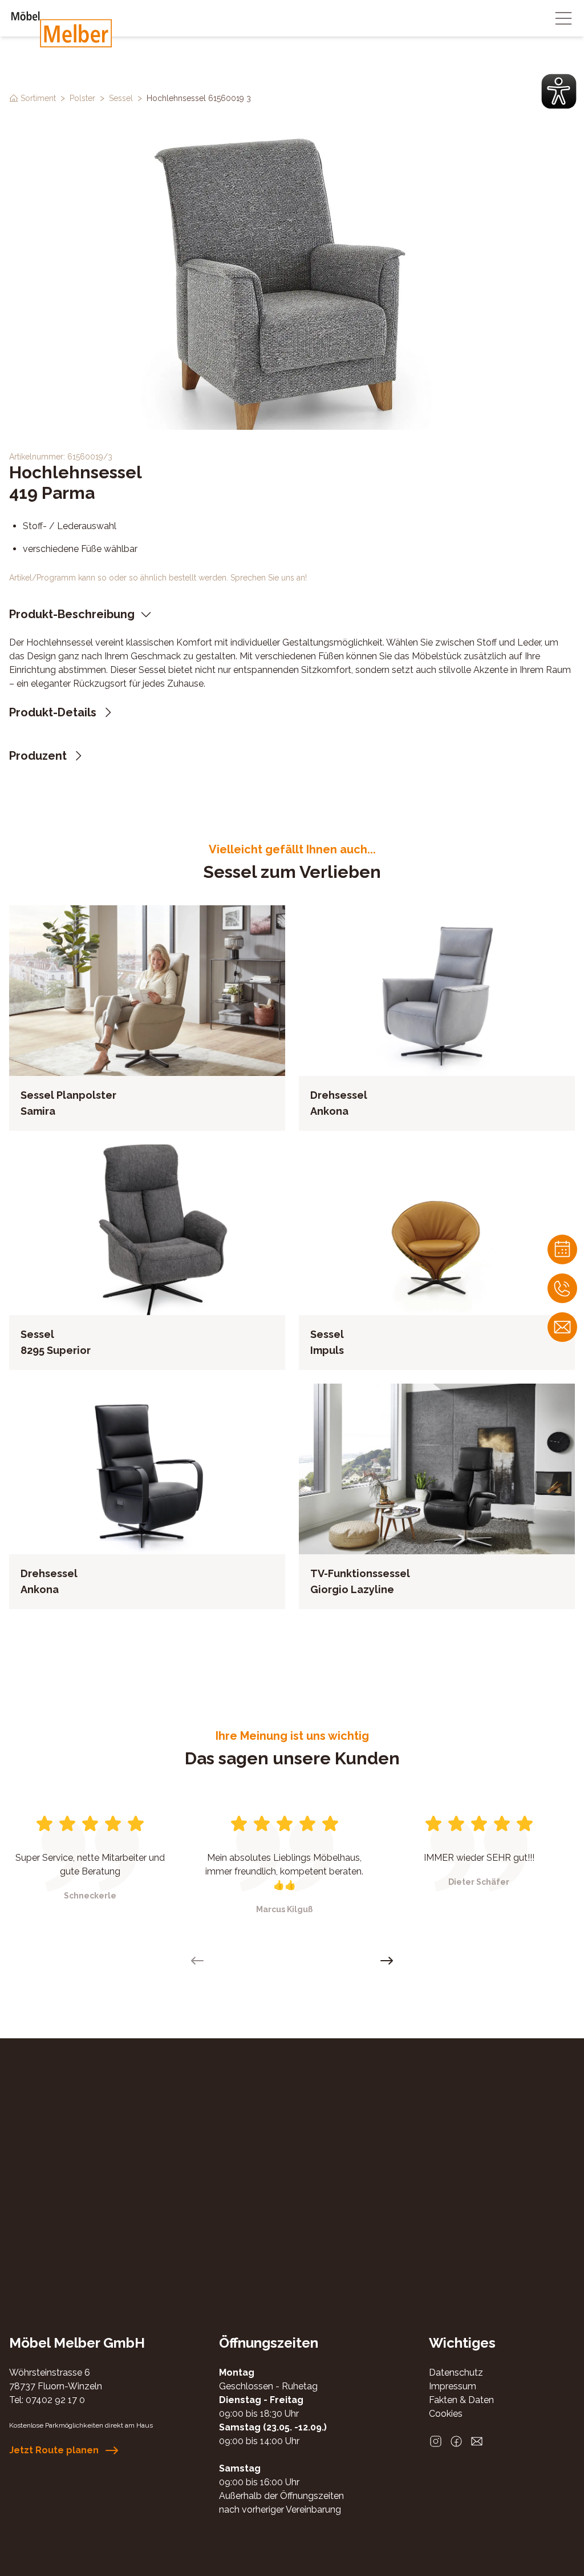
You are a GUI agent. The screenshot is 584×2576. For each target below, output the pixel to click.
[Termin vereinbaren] (562, 1249)
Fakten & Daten (461, 2400)
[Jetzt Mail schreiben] (562, 1327)
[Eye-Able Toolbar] (559, 91)
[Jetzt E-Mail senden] (477, 2441)
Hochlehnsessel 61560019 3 (199, 98)
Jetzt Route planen (54, 2450)
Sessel (121, 98)
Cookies (446, 2414)
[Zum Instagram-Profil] (436, 2441)
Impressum (453, 2386)
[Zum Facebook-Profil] (456, 2441)
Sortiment (38, 98)
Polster (82, 98)
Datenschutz (456, 2373)
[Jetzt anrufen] (562, 1288)
